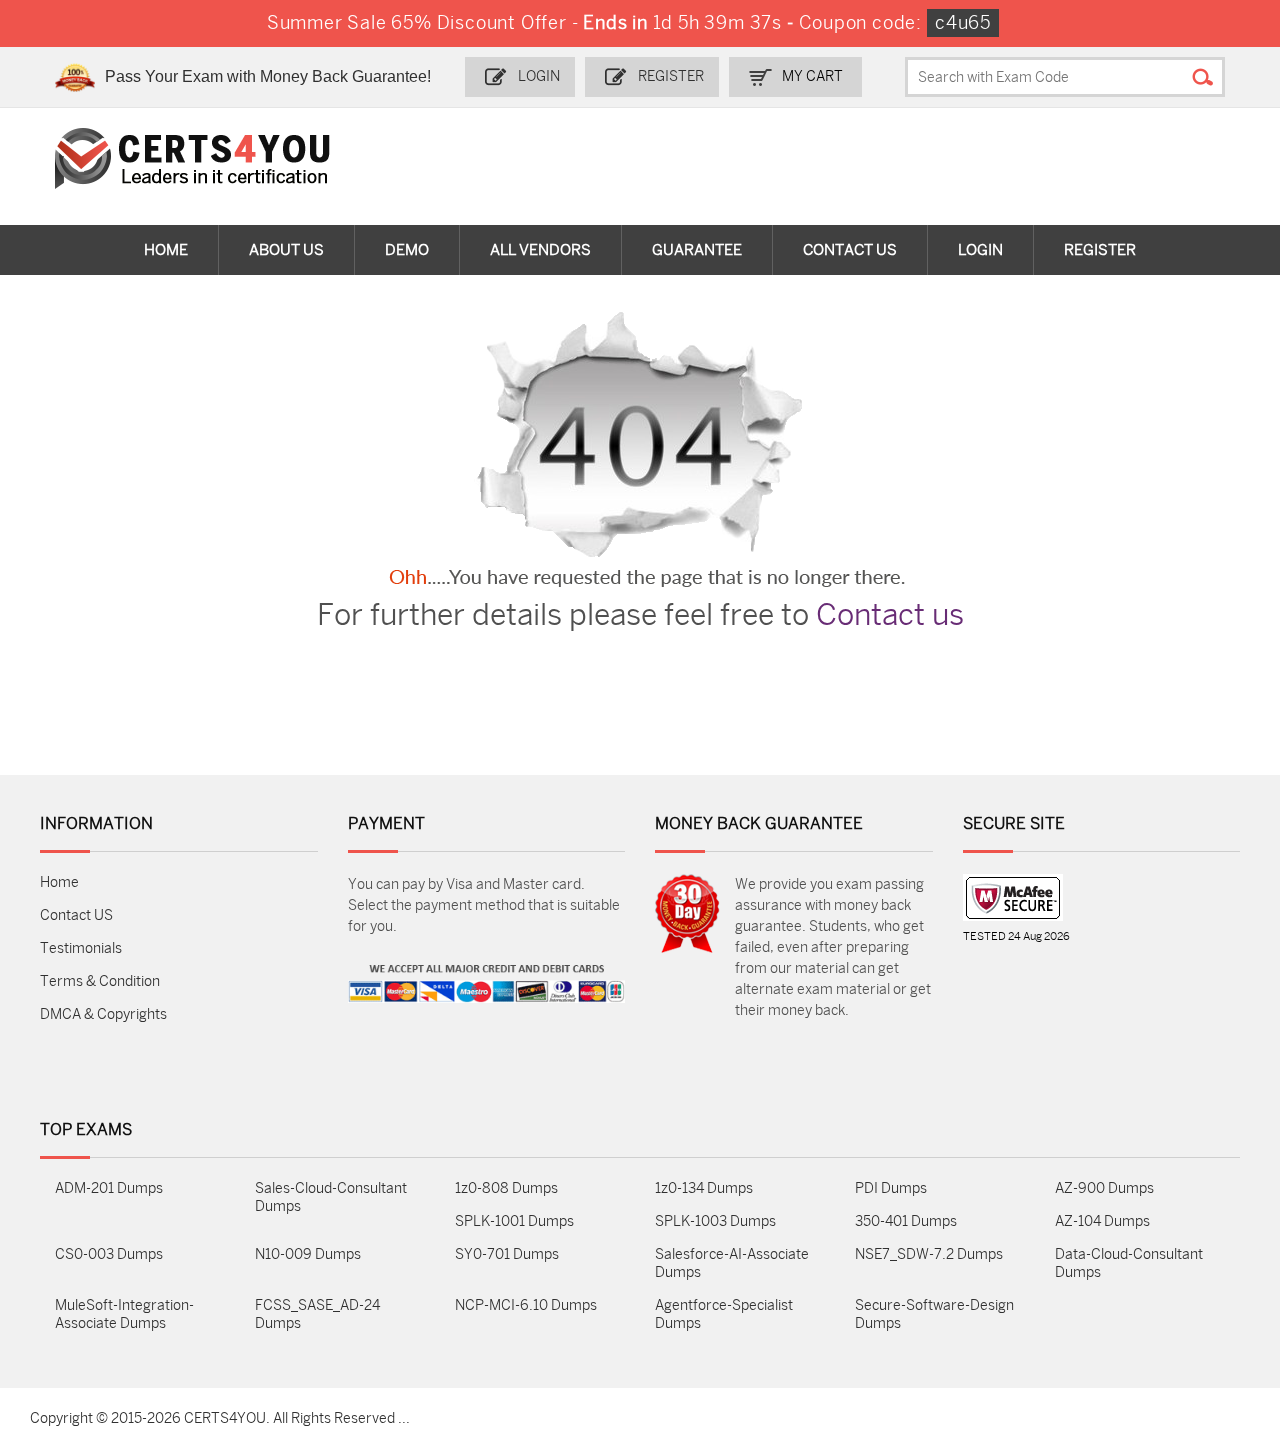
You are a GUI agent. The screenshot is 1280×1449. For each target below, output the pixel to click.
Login (539, 76)
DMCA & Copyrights (103, 1014)
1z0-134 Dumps (704, 1188)
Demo (407, 250)
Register (671, 76)
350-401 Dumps (906, 1221)
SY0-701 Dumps (507, 1254)
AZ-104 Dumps (1102, 1221)
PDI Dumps (891, 1188)
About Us (286, 250)
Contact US (76, 915)
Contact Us (850, 250)
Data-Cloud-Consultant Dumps (1129, 1263)
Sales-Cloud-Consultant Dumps (331, 1197)
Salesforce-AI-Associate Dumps (732, 1263)
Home (166, 250)
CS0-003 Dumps (109, 1254)
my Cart (812, 76)
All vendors (540, 250)
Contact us (890, 615)
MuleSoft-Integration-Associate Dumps (124, 1314)
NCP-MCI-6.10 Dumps (526, 1305)
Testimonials (81, 948)
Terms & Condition (100, 981)
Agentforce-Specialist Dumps (724, 1314)
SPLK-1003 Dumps (715, 1221)
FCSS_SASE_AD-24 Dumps (317, 1314)
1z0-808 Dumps (506, 1188)
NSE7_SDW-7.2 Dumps (929, 1254)
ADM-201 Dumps (109, 1188)
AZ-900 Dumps (1104, 1188)
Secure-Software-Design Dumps (934, 1314)
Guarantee (697, 250)
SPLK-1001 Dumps (514, 1221)
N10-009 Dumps (308, 1254)
